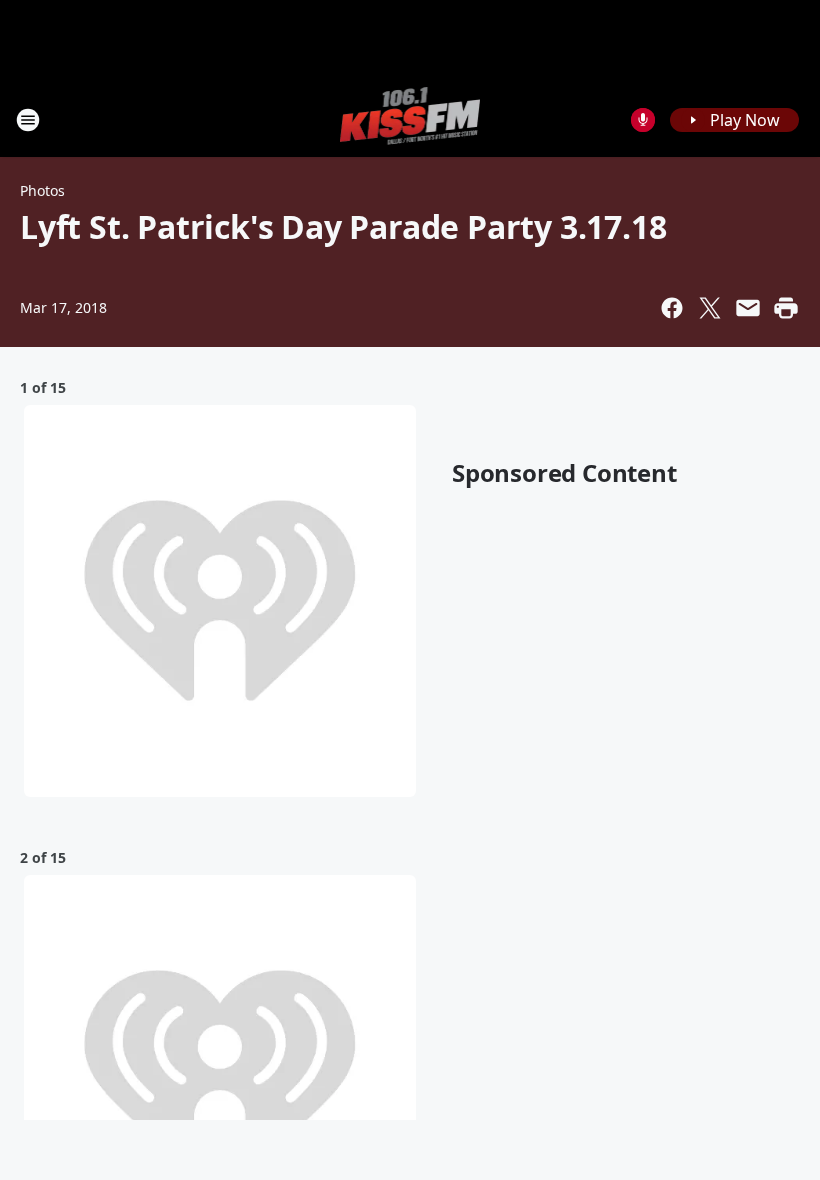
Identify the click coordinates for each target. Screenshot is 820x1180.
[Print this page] (786, 308)
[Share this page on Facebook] (672, 308)
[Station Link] (410, 119)
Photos (42, 190)
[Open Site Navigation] (28, 120)
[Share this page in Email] (748, 308)
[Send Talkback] (643, 120)
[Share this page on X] (710, 308)
